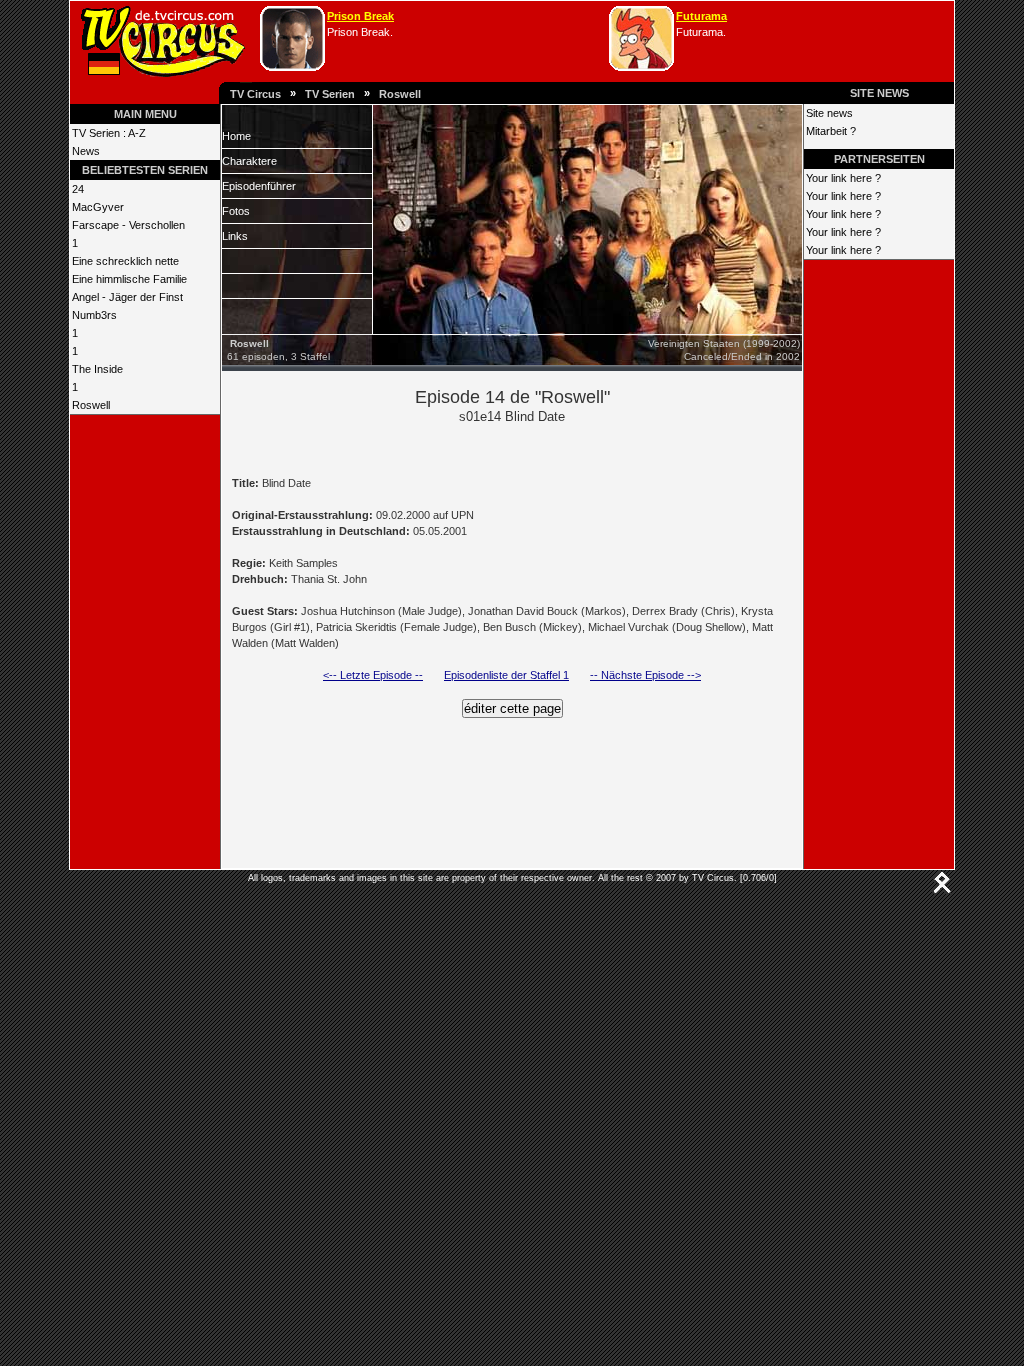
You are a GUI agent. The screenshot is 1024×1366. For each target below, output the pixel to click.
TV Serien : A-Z (109, 133)
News (86, 151)
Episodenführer (259, 186)
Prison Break (360, 16)
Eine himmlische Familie (129, 279)
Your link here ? (843, 178)
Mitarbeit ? (831, 131)
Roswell (400, 94)
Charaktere (249, 161)
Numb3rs (94, 315)
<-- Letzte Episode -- (373, 675)
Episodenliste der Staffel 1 (506, 675)
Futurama (701, 16)
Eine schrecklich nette (125, 261)
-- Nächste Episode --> (645, 675)
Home (236, 136)
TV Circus (255, 94)
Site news (829, 113)
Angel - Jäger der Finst (127, 297)
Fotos (236, 211)
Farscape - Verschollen (128, 225)
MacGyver (98, 207)
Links (235, 236)
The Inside (97, 369)
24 (78, 189)
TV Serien (330, 94)
